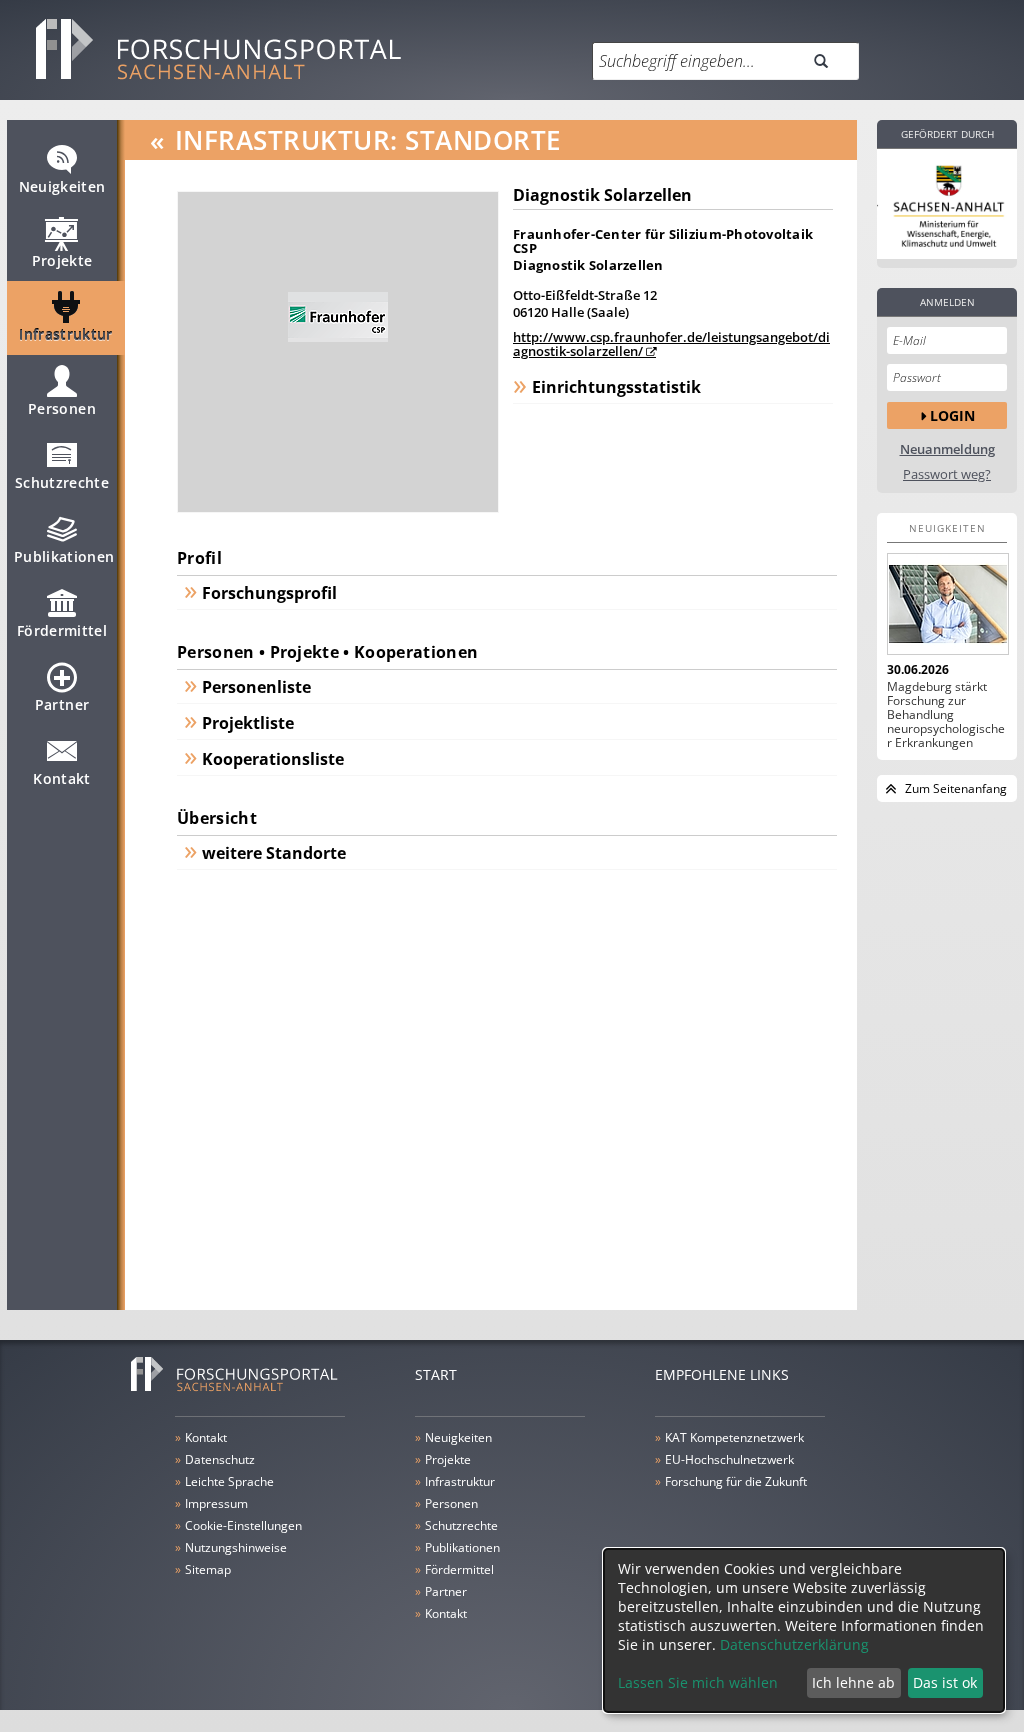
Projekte (62, 260)
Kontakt (61, 778)
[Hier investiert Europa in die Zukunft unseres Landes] (947, 204)
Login (952, 415)
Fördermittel (62, 630)
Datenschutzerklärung (794, 1644)
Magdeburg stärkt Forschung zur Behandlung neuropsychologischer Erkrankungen (946, 715)
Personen (62, 408)
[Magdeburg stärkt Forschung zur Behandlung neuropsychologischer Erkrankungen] (947, 604)
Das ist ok (945, 1682)
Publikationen (64, 556)
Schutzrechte (62, 482)
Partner (62, 704)
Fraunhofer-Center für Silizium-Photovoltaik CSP (663, 241)
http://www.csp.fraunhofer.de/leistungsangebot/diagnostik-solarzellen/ (671, 344)
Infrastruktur (66, 334)
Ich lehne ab (853, 1682)
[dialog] (804, 1630)
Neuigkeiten (62, 186)
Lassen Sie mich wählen (698, 1682)
